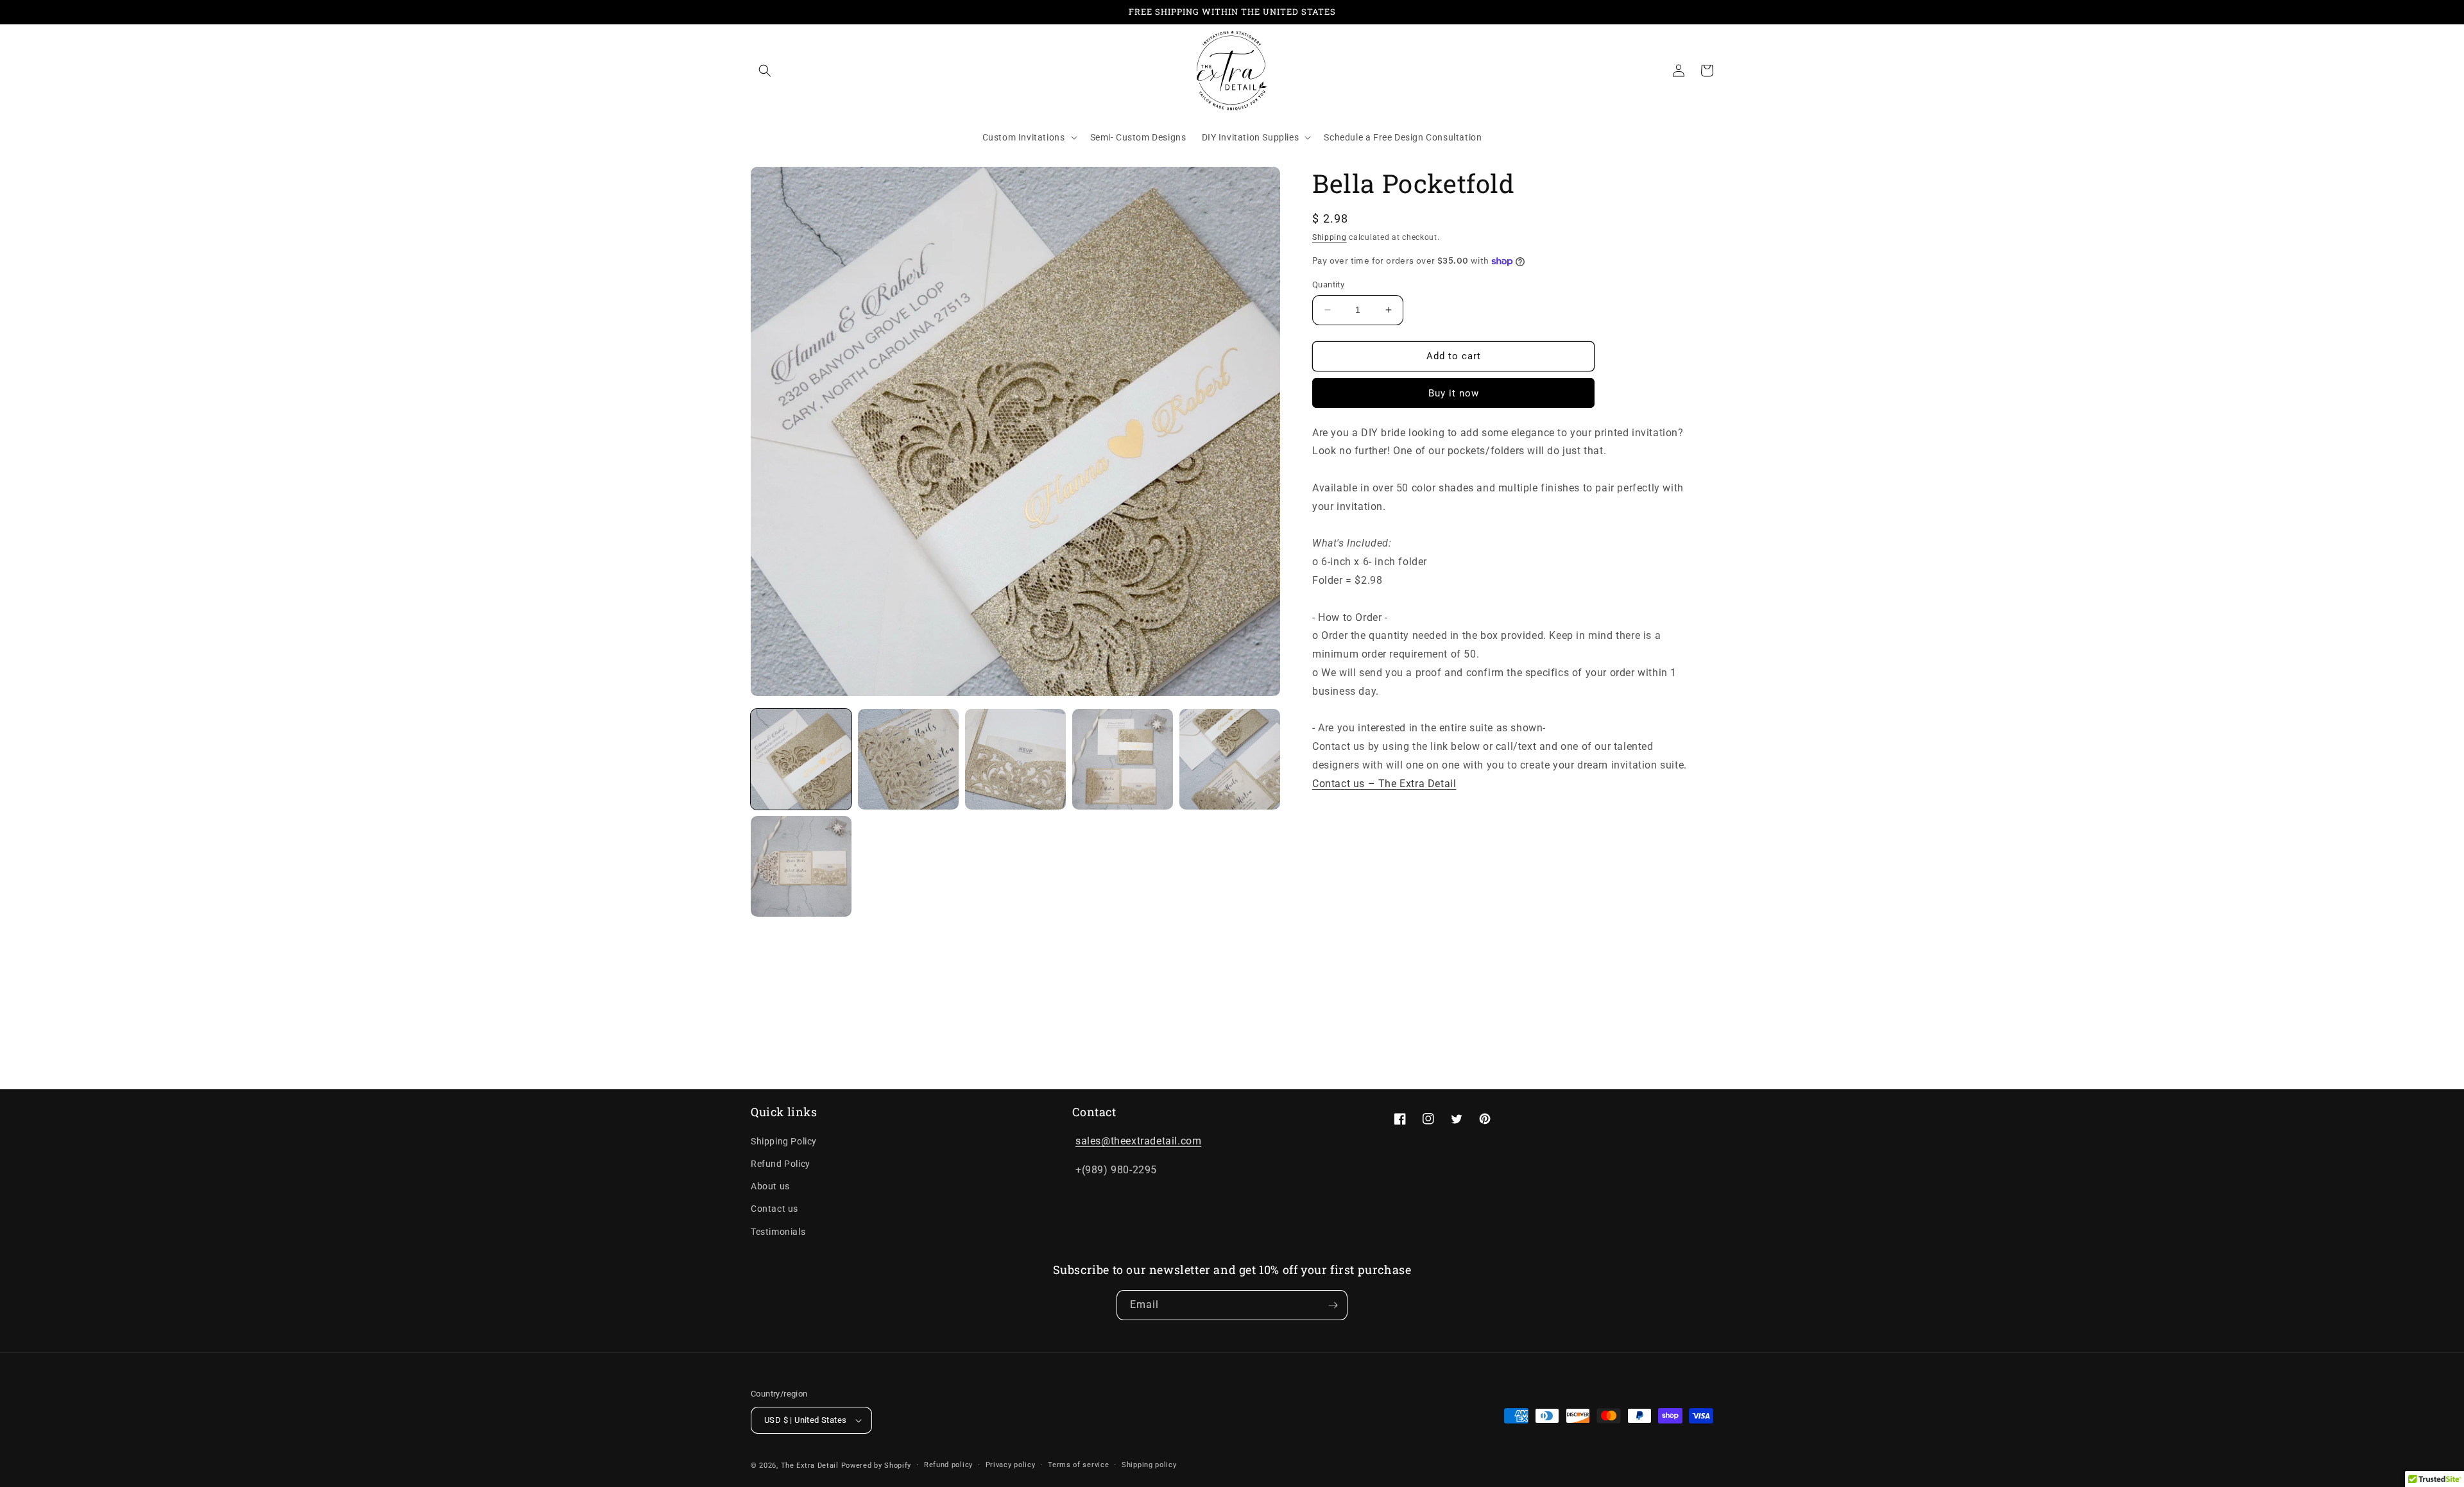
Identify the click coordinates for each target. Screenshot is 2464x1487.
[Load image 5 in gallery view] (1230, 759)
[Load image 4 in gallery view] (1123, 759)
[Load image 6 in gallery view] (801, 866)
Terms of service (1078, 1465)
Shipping (1330, 237)
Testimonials (778, 1232)
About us (770, 1186)
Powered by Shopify (877, 1466)
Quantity (1328, 285)
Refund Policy (781, 1164)
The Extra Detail (810, 1466)
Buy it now (1454, 393)
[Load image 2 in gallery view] (908, 759)
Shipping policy (1149, 1465)
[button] (765, 71)
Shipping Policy (784, 1141)
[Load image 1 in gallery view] (801, 759)
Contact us (774, 1209)
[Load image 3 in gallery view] (1015, 759)
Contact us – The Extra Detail (1384, 784)
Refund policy (948, 1465)
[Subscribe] (1333, 1305)
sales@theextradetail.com (1138, 1141)
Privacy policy (1011, 1465)
